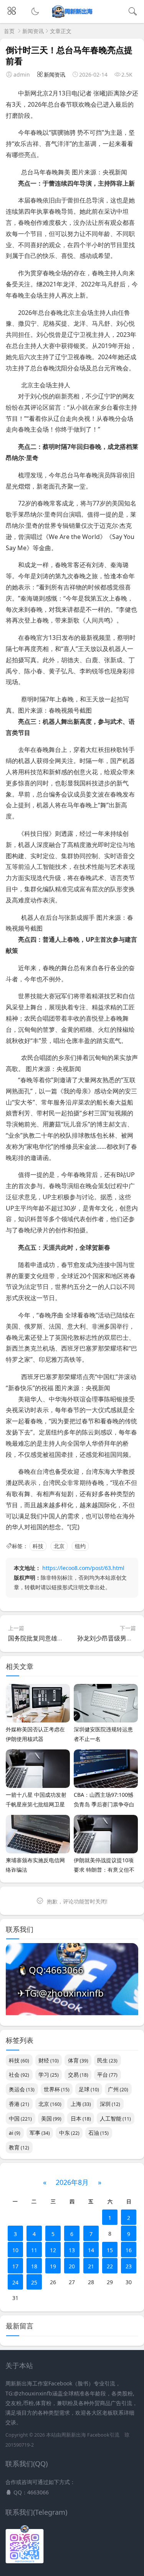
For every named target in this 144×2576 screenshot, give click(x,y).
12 (53, 2250)
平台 (107, 2075)
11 (34, 2250)
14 (91, 2250)
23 (129, 2266)
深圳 (110, 2104)
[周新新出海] (72, 16)
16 (129, 2250)
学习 (49, 2075)
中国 (20, 2118)
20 (72, 2266)
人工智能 (115, 2118)
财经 (49, 2060)
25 (34, 2282)
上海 (81, 2104)
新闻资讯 (33, 31)
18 (34, 2266)
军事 (40, 2133)
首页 (9, 31)
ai (15, 2133)
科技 (38, 1546)
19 (53, 2266)
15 (110, 2250)
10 (15, 2250)
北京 (59, 1546)
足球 (89, 2089)
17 (15, 2266)
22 (110, 2266)
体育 (78, 2060)
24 (15, 2282)
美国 (51, 2118)
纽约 (80, 1546)
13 (72, 2250)
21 (91, 2266)
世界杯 (57, 2089)
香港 (19, 2104)
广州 (118, 2089)
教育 (19, 2147)
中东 (69, 2133)
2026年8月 (72, 2182)
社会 (19, 2075)
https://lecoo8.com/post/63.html (83, 1568)
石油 (98, 2133)
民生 (107, 2060)
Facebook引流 (103, 2435)
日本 (81, 2118)
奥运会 (22, 2089)
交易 (78, 2075)
